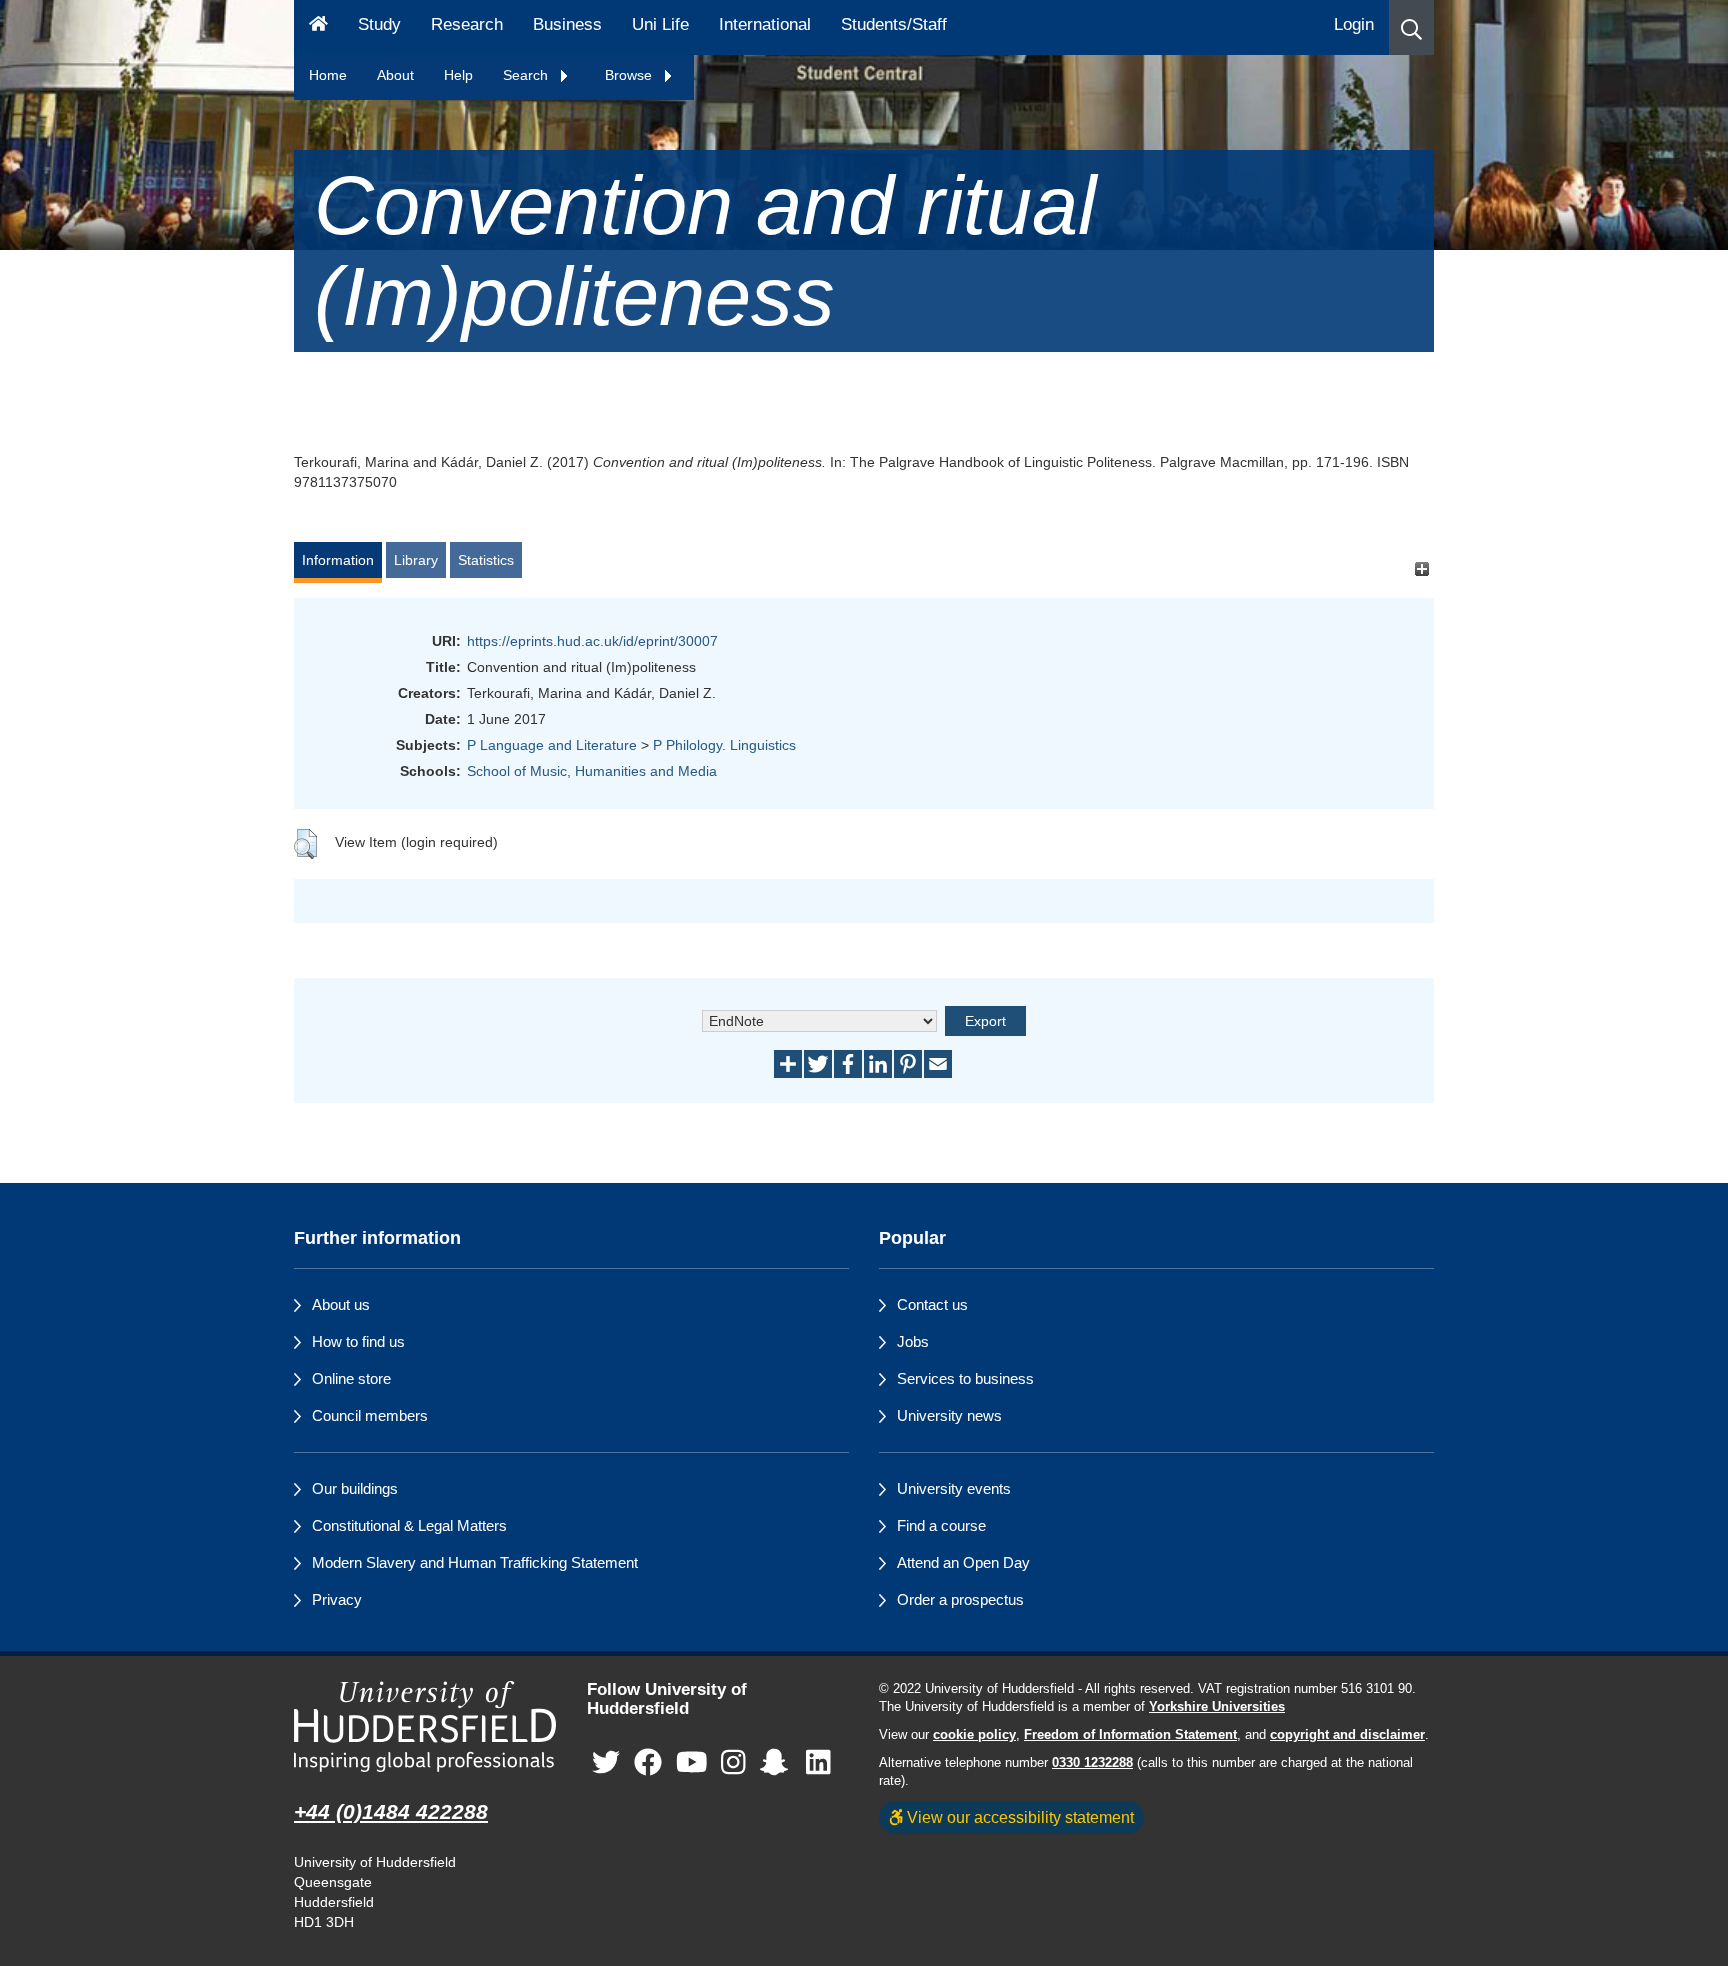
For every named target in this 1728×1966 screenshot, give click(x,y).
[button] (1411, 27)
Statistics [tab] (486, 560)
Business (567, 24)
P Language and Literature (552, 745)
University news (949, 1415)
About (395, 75)
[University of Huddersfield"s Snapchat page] (778, 1762)
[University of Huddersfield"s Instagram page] (733, 1762)
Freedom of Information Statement (1130, 1735)
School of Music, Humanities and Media (592, 771)
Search (527, 75)
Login (1354, 24)
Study (379, 24)
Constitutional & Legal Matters (409, 1525)
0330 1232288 (1092, 1763)
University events (954, 1488)
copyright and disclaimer (1347, 1735)
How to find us (358, 1341)
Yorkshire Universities (1217, 1707)
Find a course (941, 1525)
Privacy (337, 1599)
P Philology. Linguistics (724, 745)
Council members (370, 1415)
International (765, 24)
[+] (1421, 569)
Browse (630, 75)
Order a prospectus (960, 1599)
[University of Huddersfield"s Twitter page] (606, 1762)
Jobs (913, 1341)
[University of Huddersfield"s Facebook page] (648, 1762)
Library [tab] (416, 560)
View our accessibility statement (1018, 1817)
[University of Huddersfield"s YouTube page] (692, 1762)
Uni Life (660, 24)
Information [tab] (338, 560)
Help (458, 75)
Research (467, 24)
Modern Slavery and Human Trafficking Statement (475, 1562)
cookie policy (974, 1735)
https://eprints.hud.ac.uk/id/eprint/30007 (592, 641)
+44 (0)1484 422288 (391, 1811)
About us (341, 1304)
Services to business (965, 1378)
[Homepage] (318, 27)
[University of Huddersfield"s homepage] (425, 1726)
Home (328, 75)
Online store (351, 1378)
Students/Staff (894, 24)
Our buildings (355, 1488)
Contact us (932, 1304)
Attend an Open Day (963, 1562)
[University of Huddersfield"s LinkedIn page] (818, 1762)
